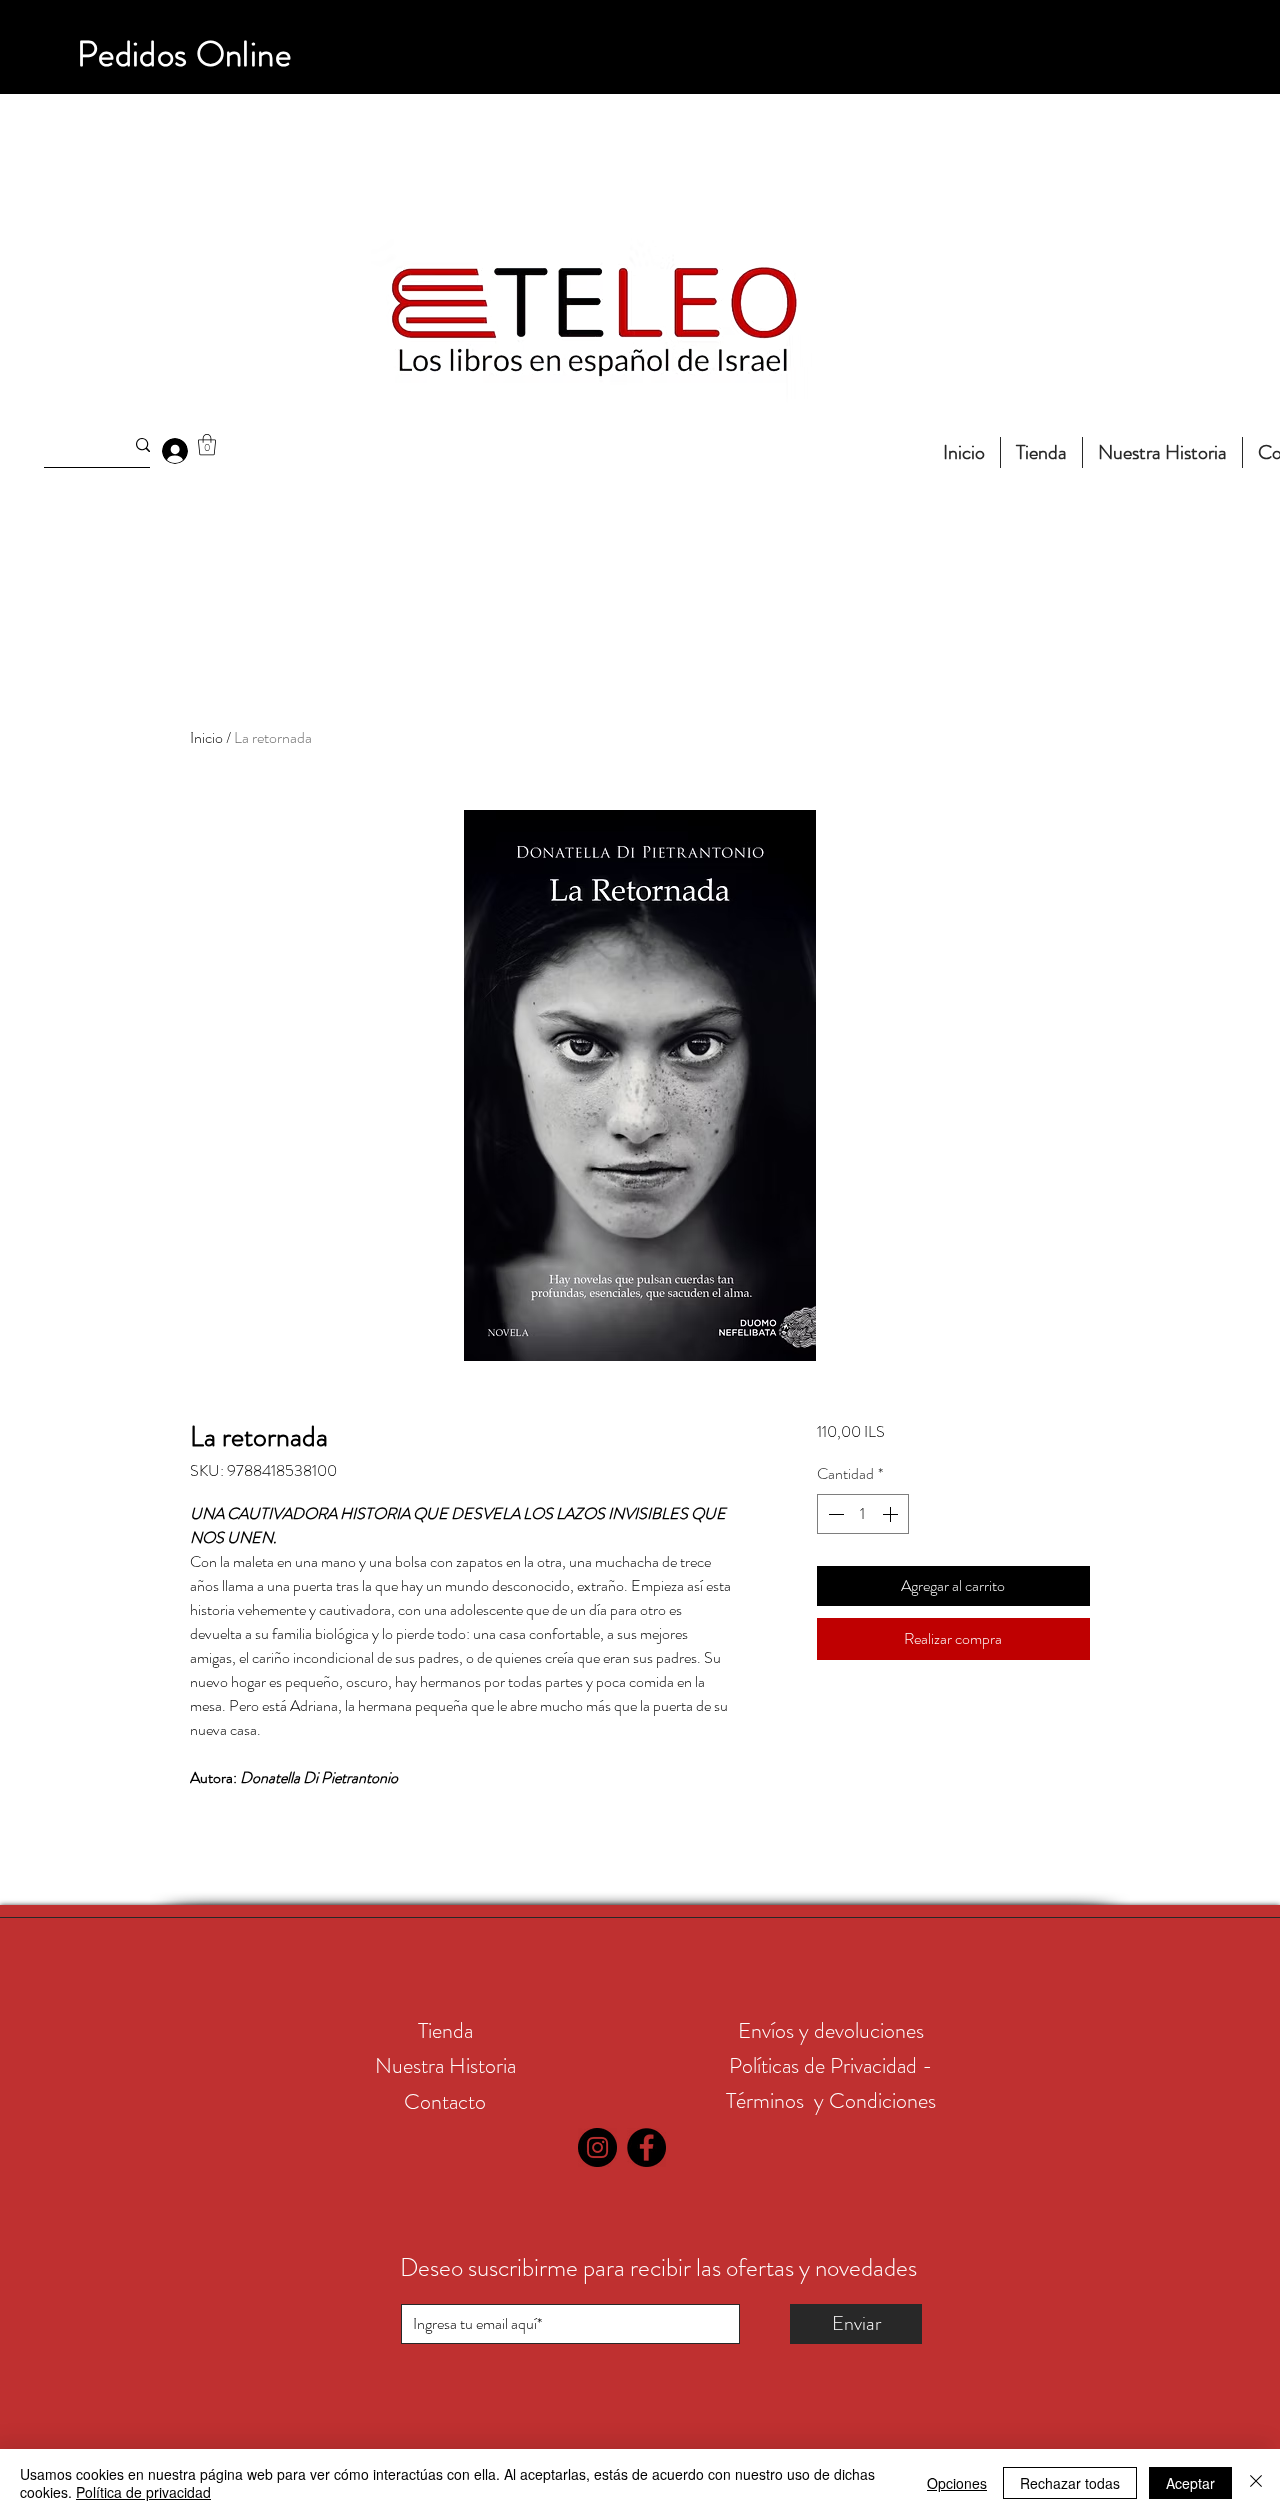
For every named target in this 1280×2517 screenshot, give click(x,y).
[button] (207, 444)
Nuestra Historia (445, 2065)
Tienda (445, 2030)
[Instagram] (597, 2147)
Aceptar (1190, 2483)
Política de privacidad (143, 2492)
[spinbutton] (863, 1514)
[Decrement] (834, 1514)
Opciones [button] (957, 2483)
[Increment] (892, 1514)
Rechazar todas (1070, 2483)
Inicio (206, 737)
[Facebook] (646, 2147)
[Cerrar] (1256, 2483)
